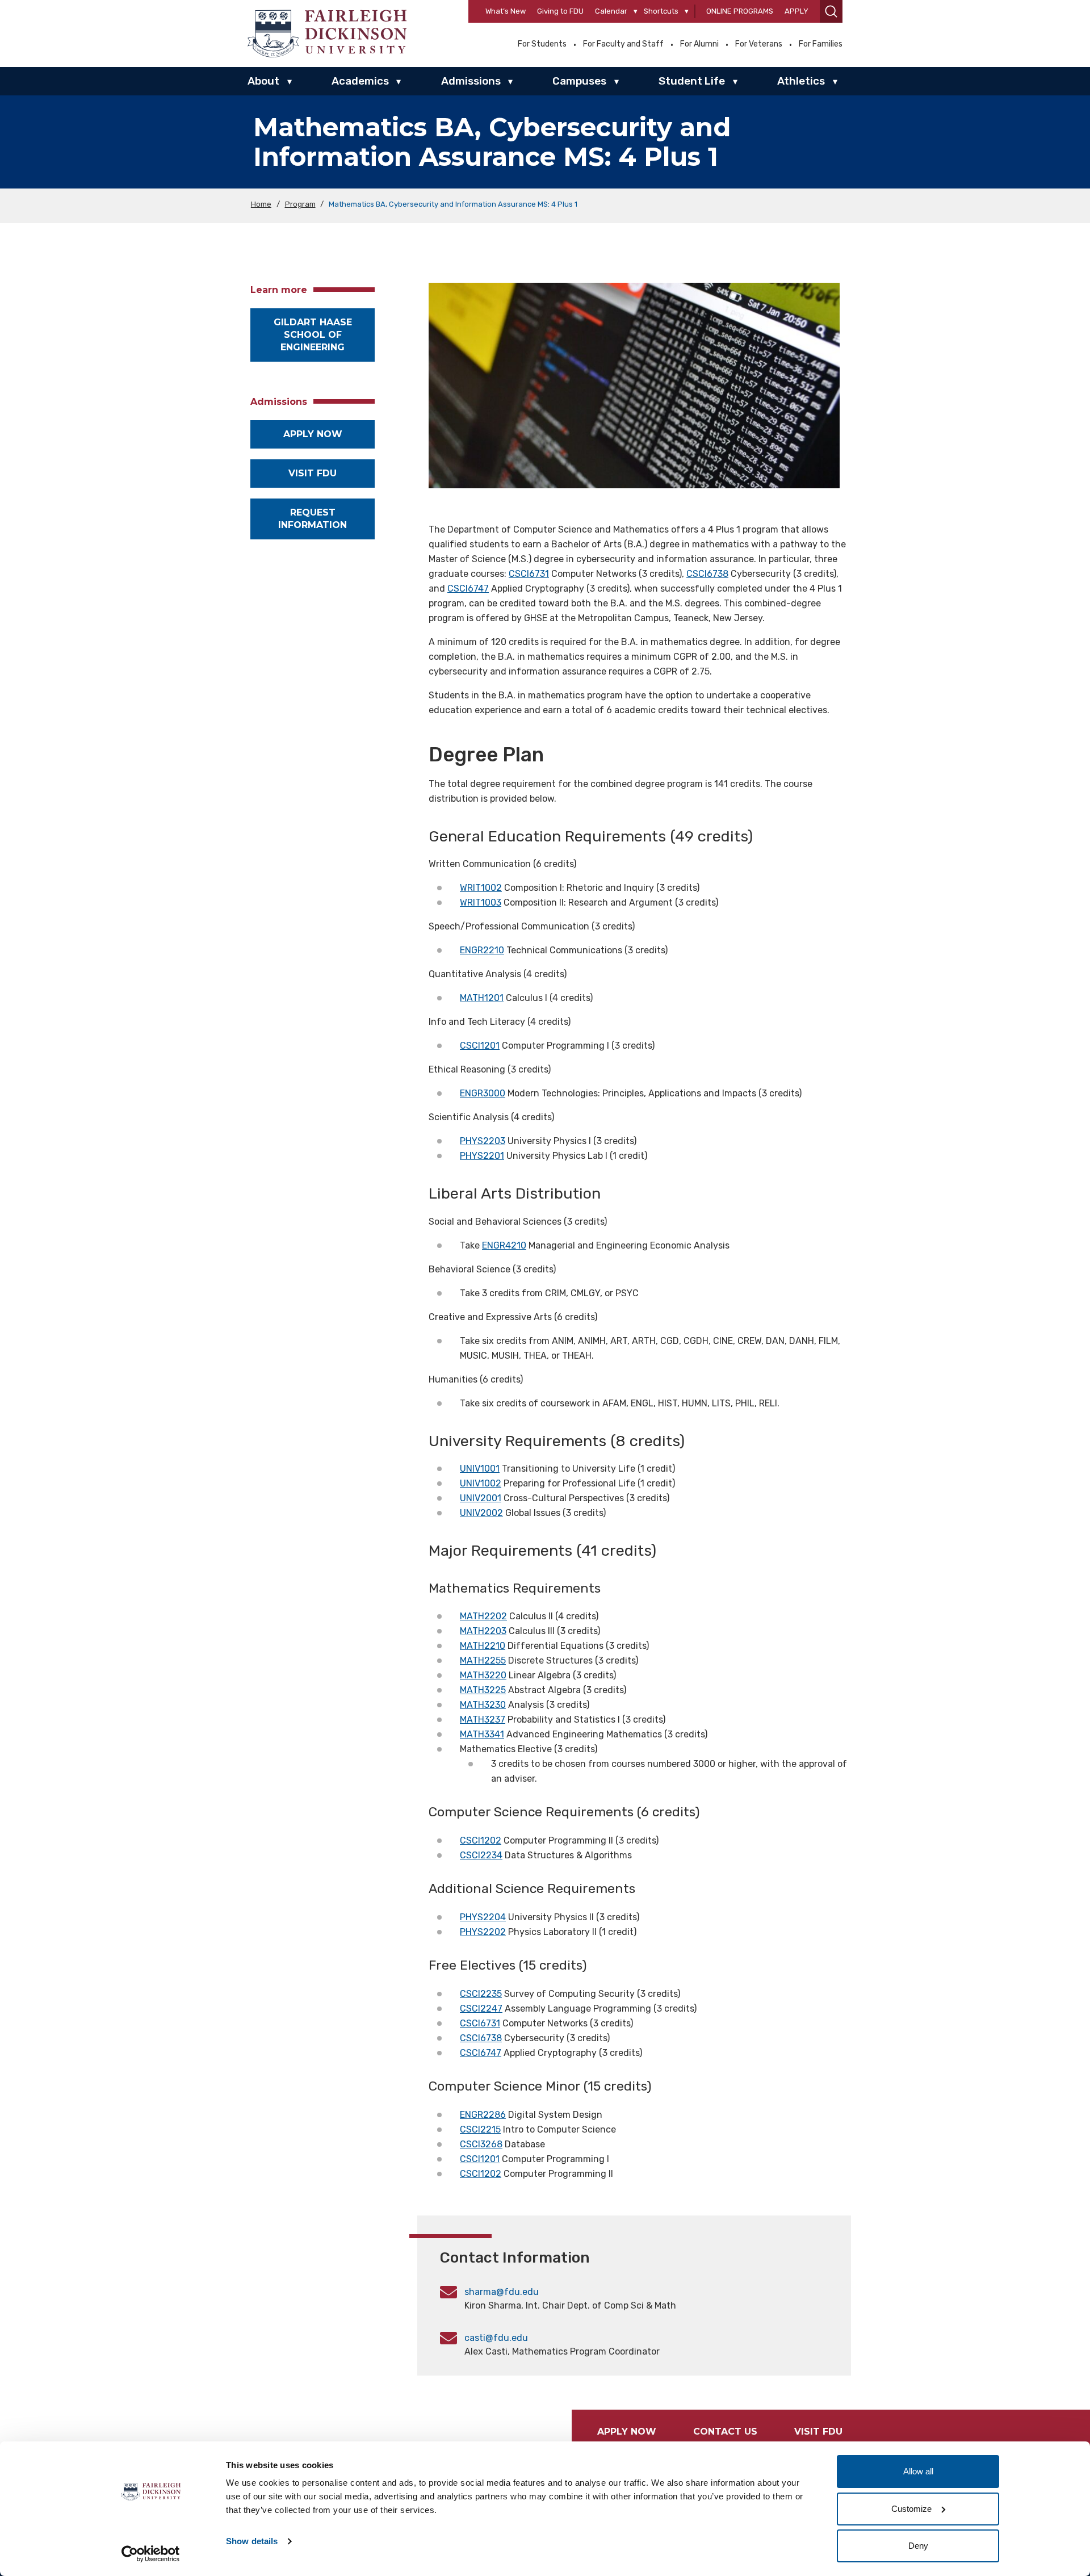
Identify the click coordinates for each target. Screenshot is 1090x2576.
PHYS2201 (482, 1156)
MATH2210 (483, 1646)
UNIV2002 (481, 1513)
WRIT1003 (481, 902)
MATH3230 (483, 1705)
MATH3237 (483, 1720)
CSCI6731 (529, 574)
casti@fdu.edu (496, 2338)
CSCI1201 (480, 1046)
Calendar (611, 11)
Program (300, 204)
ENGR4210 (504, 1245)
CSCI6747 (468, 588)
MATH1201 (482, 998)
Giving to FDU (560, 11)
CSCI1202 (481, 1840)
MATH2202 (483, 1616)
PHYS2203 (483, 1141)
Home (261, 204)
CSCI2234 (481, 1855)
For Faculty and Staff (623, 44)
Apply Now (627, 2432)
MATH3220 (483, 1675)
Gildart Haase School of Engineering (313, 335)
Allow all (918, 2471)
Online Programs (740, 11)
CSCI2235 (481, 1994)
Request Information (313, 519)
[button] (831, 11)
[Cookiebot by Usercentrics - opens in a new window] (151, 2554)
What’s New (506, 11)
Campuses (579, 81)
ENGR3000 (483, 1093)
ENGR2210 (482, 950)
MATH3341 (482, 1734)
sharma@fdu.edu (502, 2292)
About (263, 81)
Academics (360, 81)
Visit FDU (313, 473)
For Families (821, 44)
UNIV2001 (481, 1498)
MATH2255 (483, 1660)
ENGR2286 (483, 2115)
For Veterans (759, 44)
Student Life (692, 81)
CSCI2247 (481, 2009)
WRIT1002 (481, 888)
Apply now (313, 434)
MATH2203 (483, 1631)
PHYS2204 (483, 1917)
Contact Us (725, 2432)
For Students (542, 44)
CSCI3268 (481, 2144)
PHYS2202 (483, 1932)
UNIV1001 (480, 1469)
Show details (252, 2541)
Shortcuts (661, 11)
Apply (796, 11)
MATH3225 (483, 1690)
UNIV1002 (481, 1483)
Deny (918, 2546)
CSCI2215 (480, 2129)
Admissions (471, 81)
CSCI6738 (707, 574)
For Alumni (699, 44)
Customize (911, 2509)
